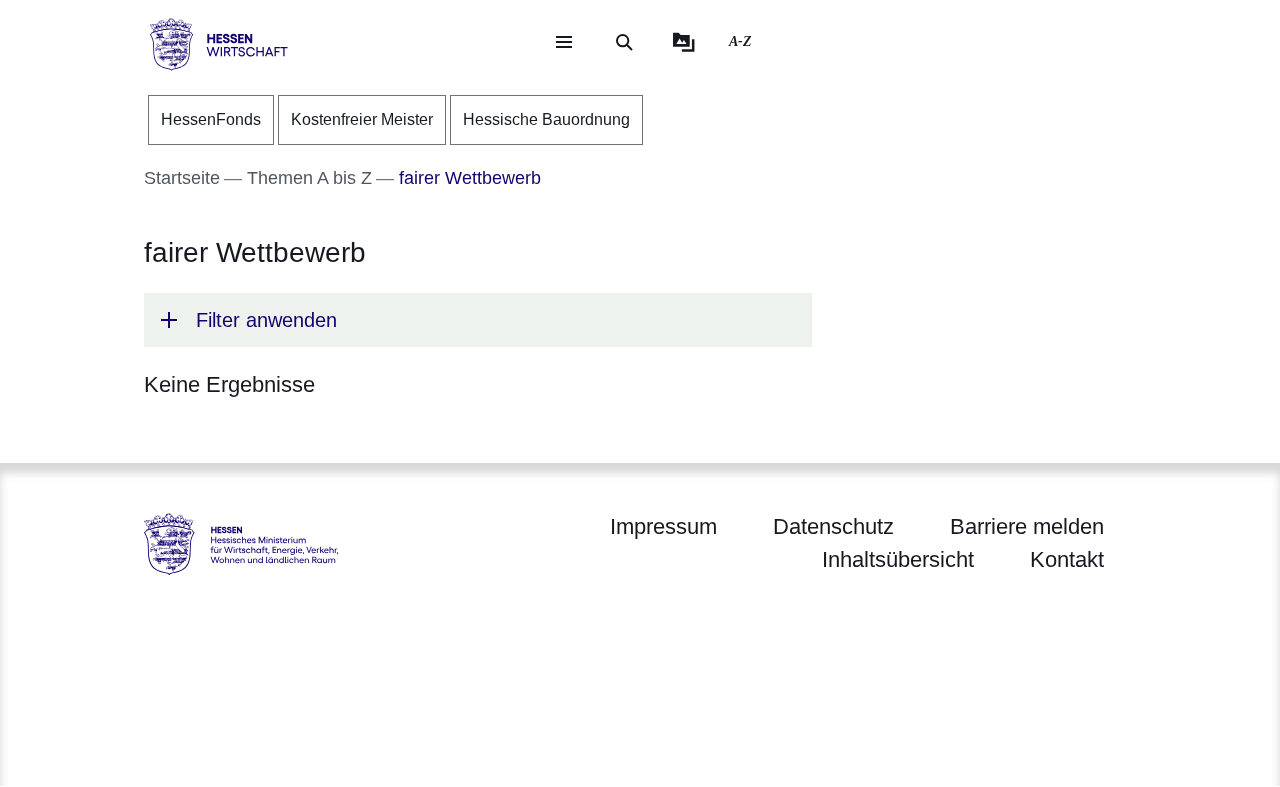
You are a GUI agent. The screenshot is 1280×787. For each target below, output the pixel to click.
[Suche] (624, 42)
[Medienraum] (684, 42)
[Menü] (564, 42)
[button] (478, 320)
